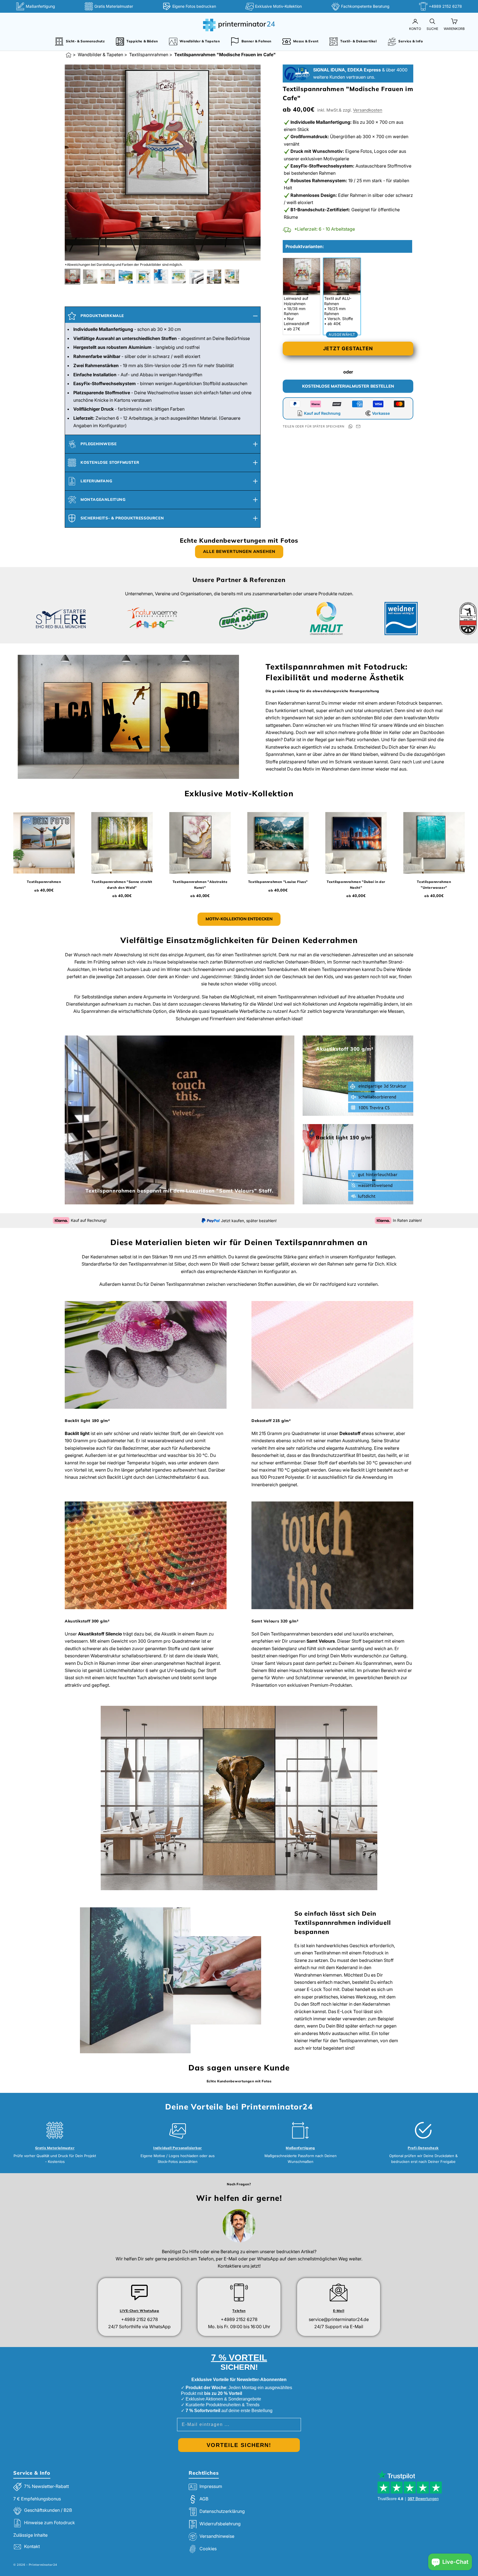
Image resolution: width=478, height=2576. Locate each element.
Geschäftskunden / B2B (48, 2510)
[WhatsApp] (350, 426)
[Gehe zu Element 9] (214, 277)
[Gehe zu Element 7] (179, 277)
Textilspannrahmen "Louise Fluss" (278, 882)
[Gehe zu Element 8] (196, 277)
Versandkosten (368, 110)
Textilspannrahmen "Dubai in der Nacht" (356, 884)
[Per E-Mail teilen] (358, 426)
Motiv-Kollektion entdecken (239, 919)
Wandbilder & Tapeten (100, 55)
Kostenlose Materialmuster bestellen (348, 386)
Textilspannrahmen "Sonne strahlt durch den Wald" (122, 884)
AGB (204, 2499)
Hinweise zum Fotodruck (50, 2523)
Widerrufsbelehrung (220, 2524)
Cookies (208, 2549)
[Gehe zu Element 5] (143, 277)
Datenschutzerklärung (222, 2511)
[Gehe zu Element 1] (72, 277)
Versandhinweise (217, 2536)
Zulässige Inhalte (30, 2535)
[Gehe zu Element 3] (108, 277)
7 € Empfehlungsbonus (37, 2499)
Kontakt (32, 2547)
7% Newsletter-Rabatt (46, 2486)
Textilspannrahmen (149, 55)
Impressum (211, 2486)
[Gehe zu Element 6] (161, 277)
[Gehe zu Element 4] (126, 277)
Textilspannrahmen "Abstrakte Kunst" (200, 884)
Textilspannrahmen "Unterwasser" (434, 884)
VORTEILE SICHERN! (239, 2445)
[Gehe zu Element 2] (90, 277)
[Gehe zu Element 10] (232, 277)
